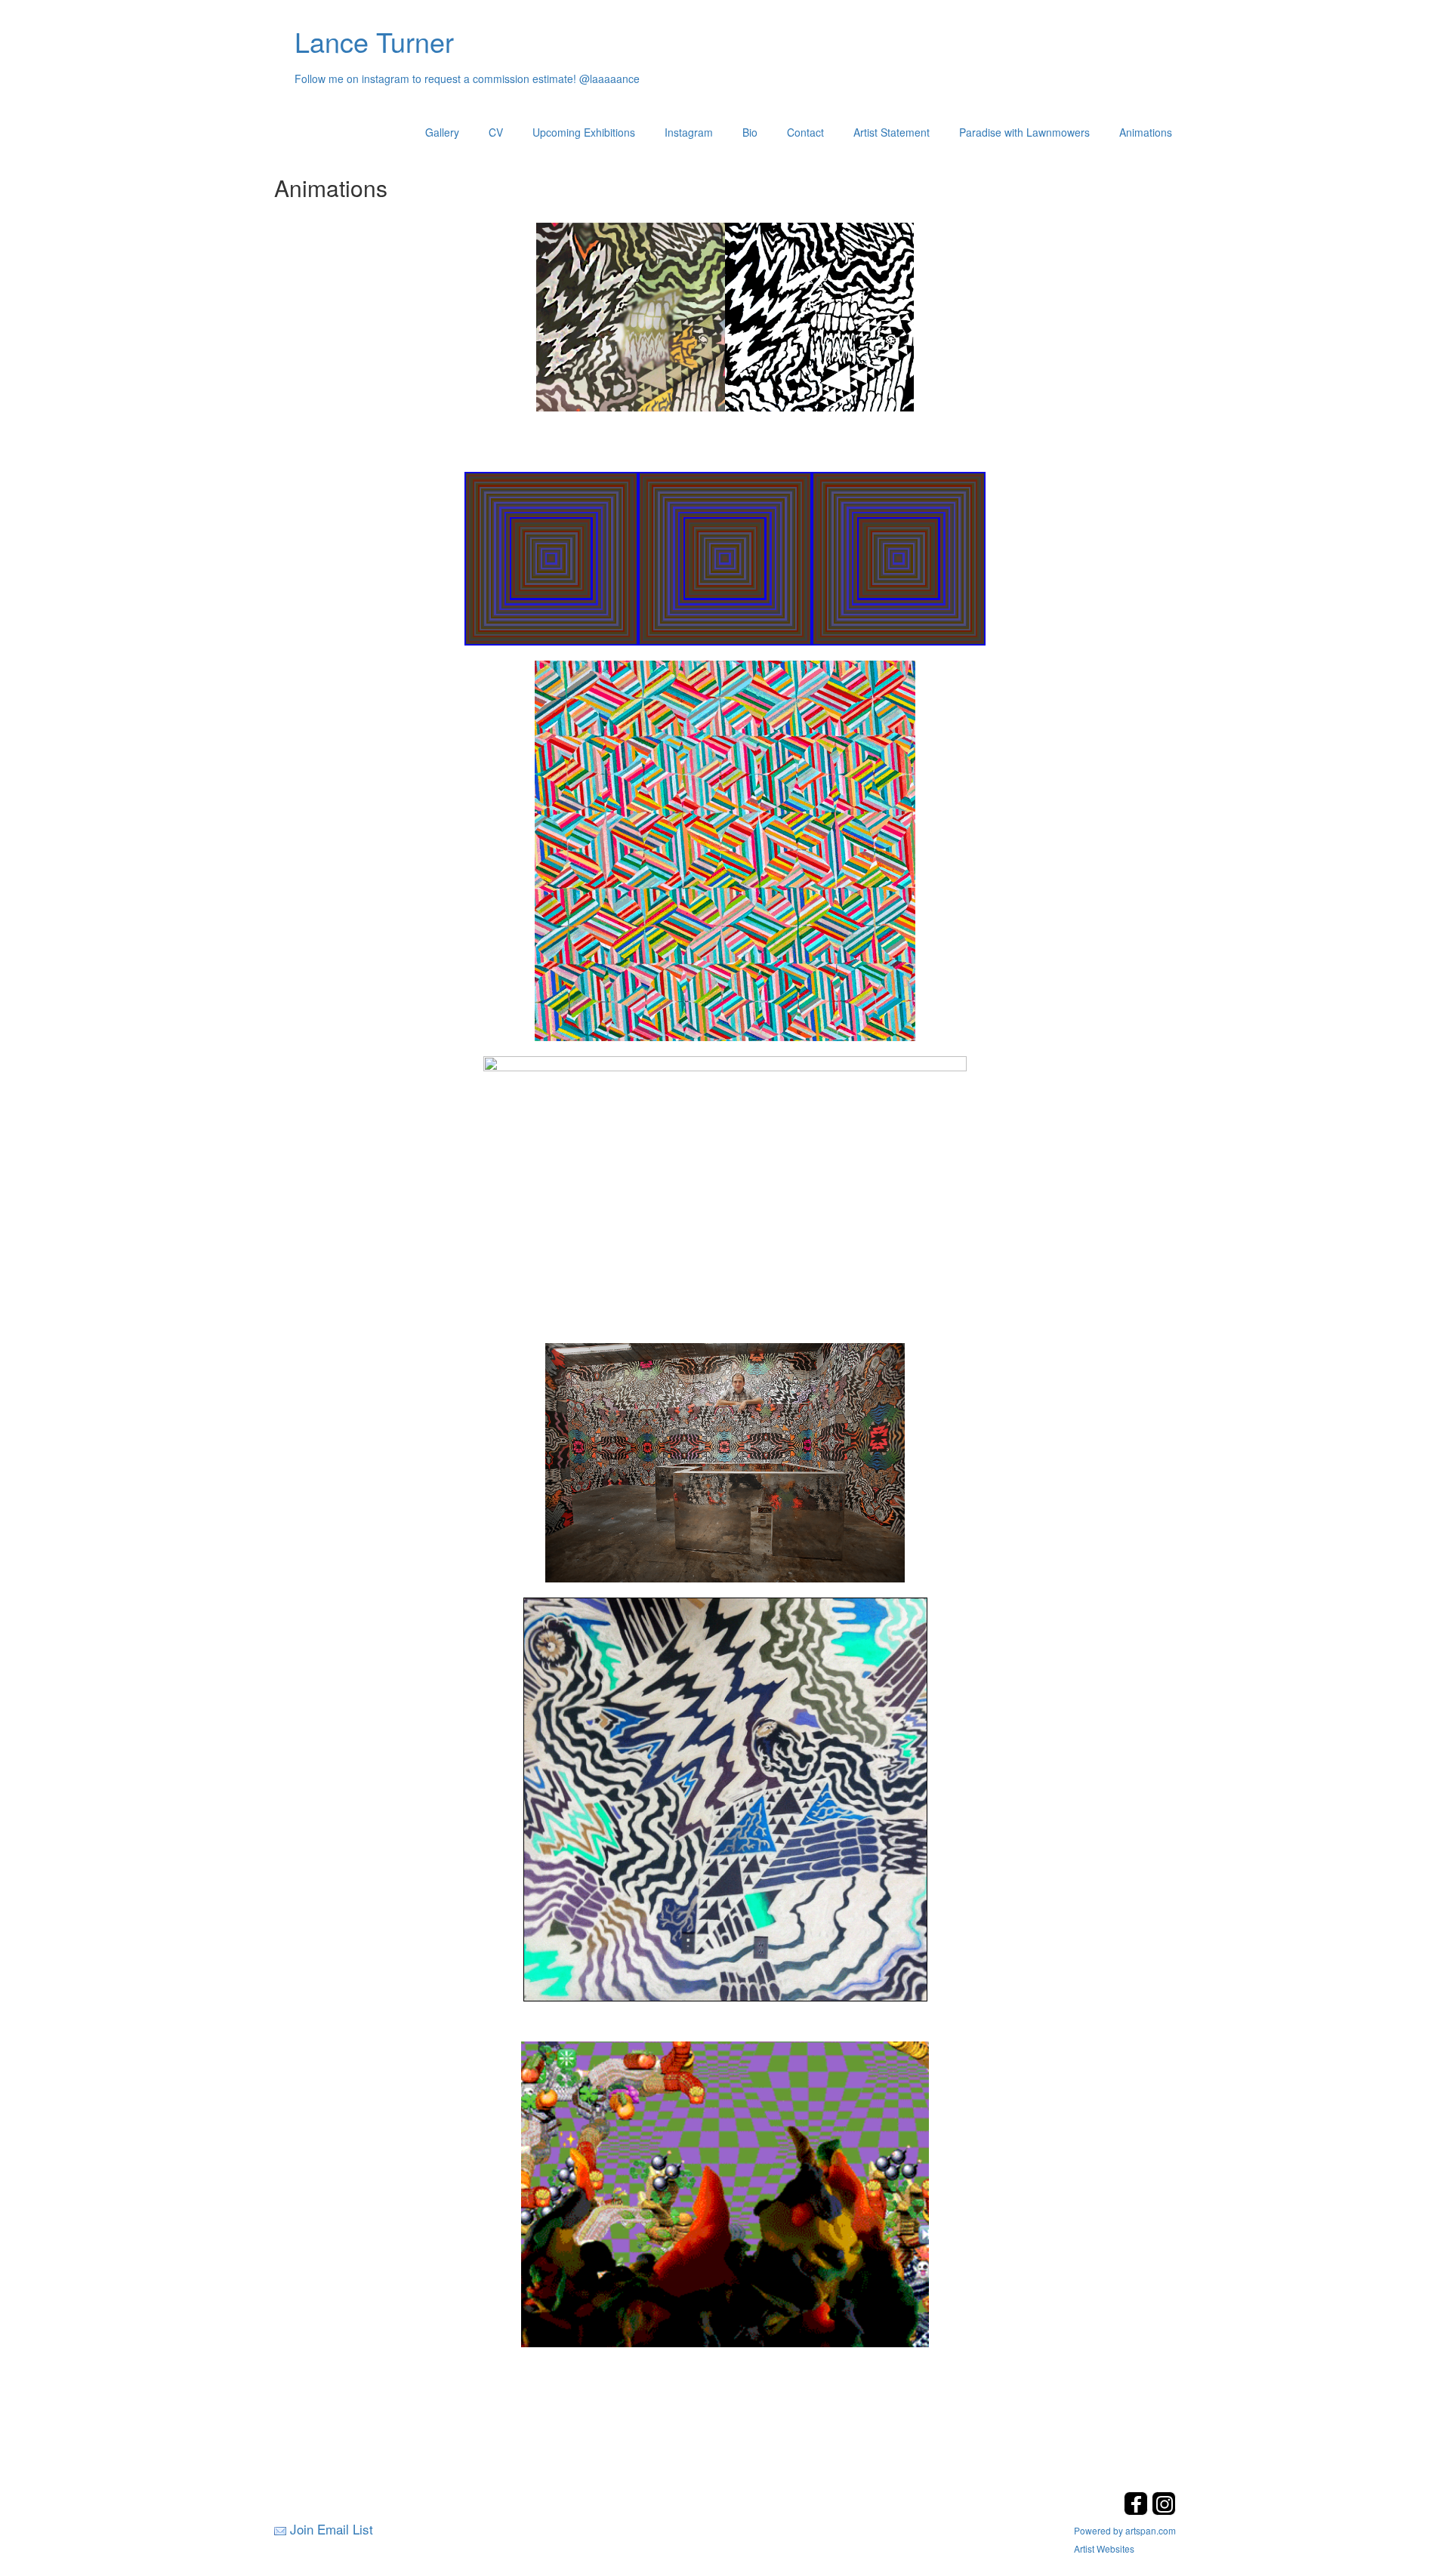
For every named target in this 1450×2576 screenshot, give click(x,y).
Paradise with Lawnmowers (1024, 132)
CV (496, 132)
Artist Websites (1104, 2548)
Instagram (689, 132)
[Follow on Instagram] (1164, 2511)
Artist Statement (892, 132)
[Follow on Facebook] (1138, 2511)
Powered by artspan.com (1125, 2530)
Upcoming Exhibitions (584, 132)
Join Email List (332, 2529)
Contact (805, 132)
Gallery (442, 132)
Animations (1146, 132)
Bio (750, 132)
